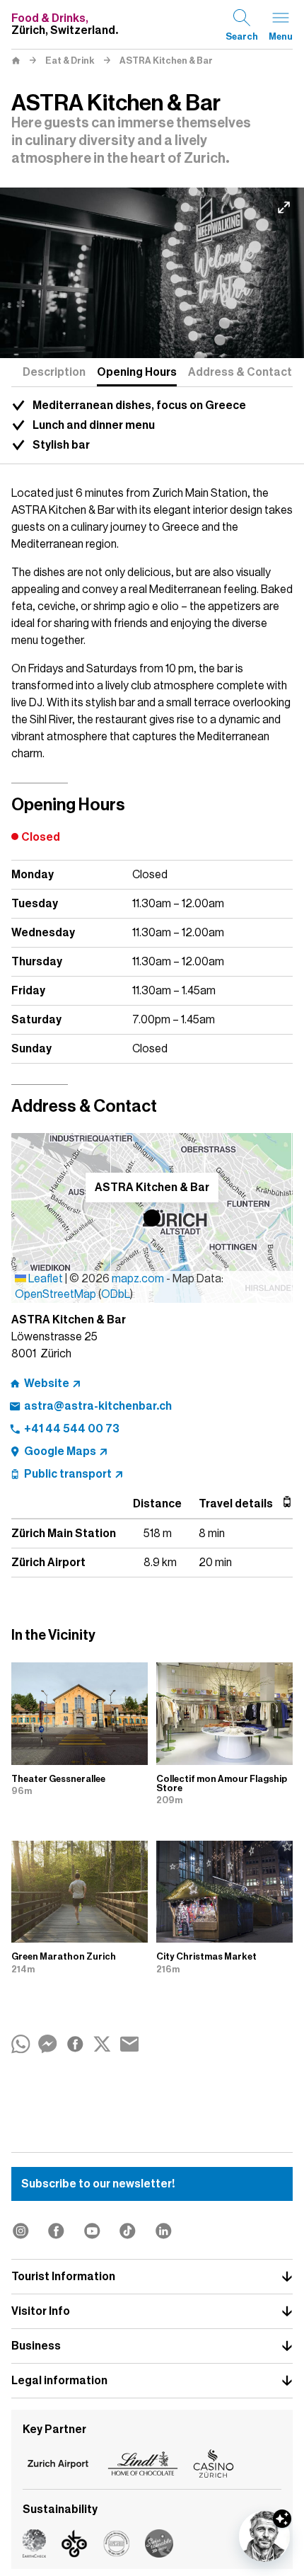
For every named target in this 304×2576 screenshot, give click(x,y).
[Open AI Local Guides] (264, 2536)
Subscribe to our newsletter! (98, 2184)
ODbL (116, 1294)
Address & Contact (240, 372)
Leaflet (45, 1279)
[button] (152, 1218)
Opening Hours (137, 372)
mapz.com (139, 1279)
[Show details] (282, 2519)
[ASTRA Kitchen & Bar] (152, 273)
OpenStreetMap (55, 1294)
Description (54, 372)
